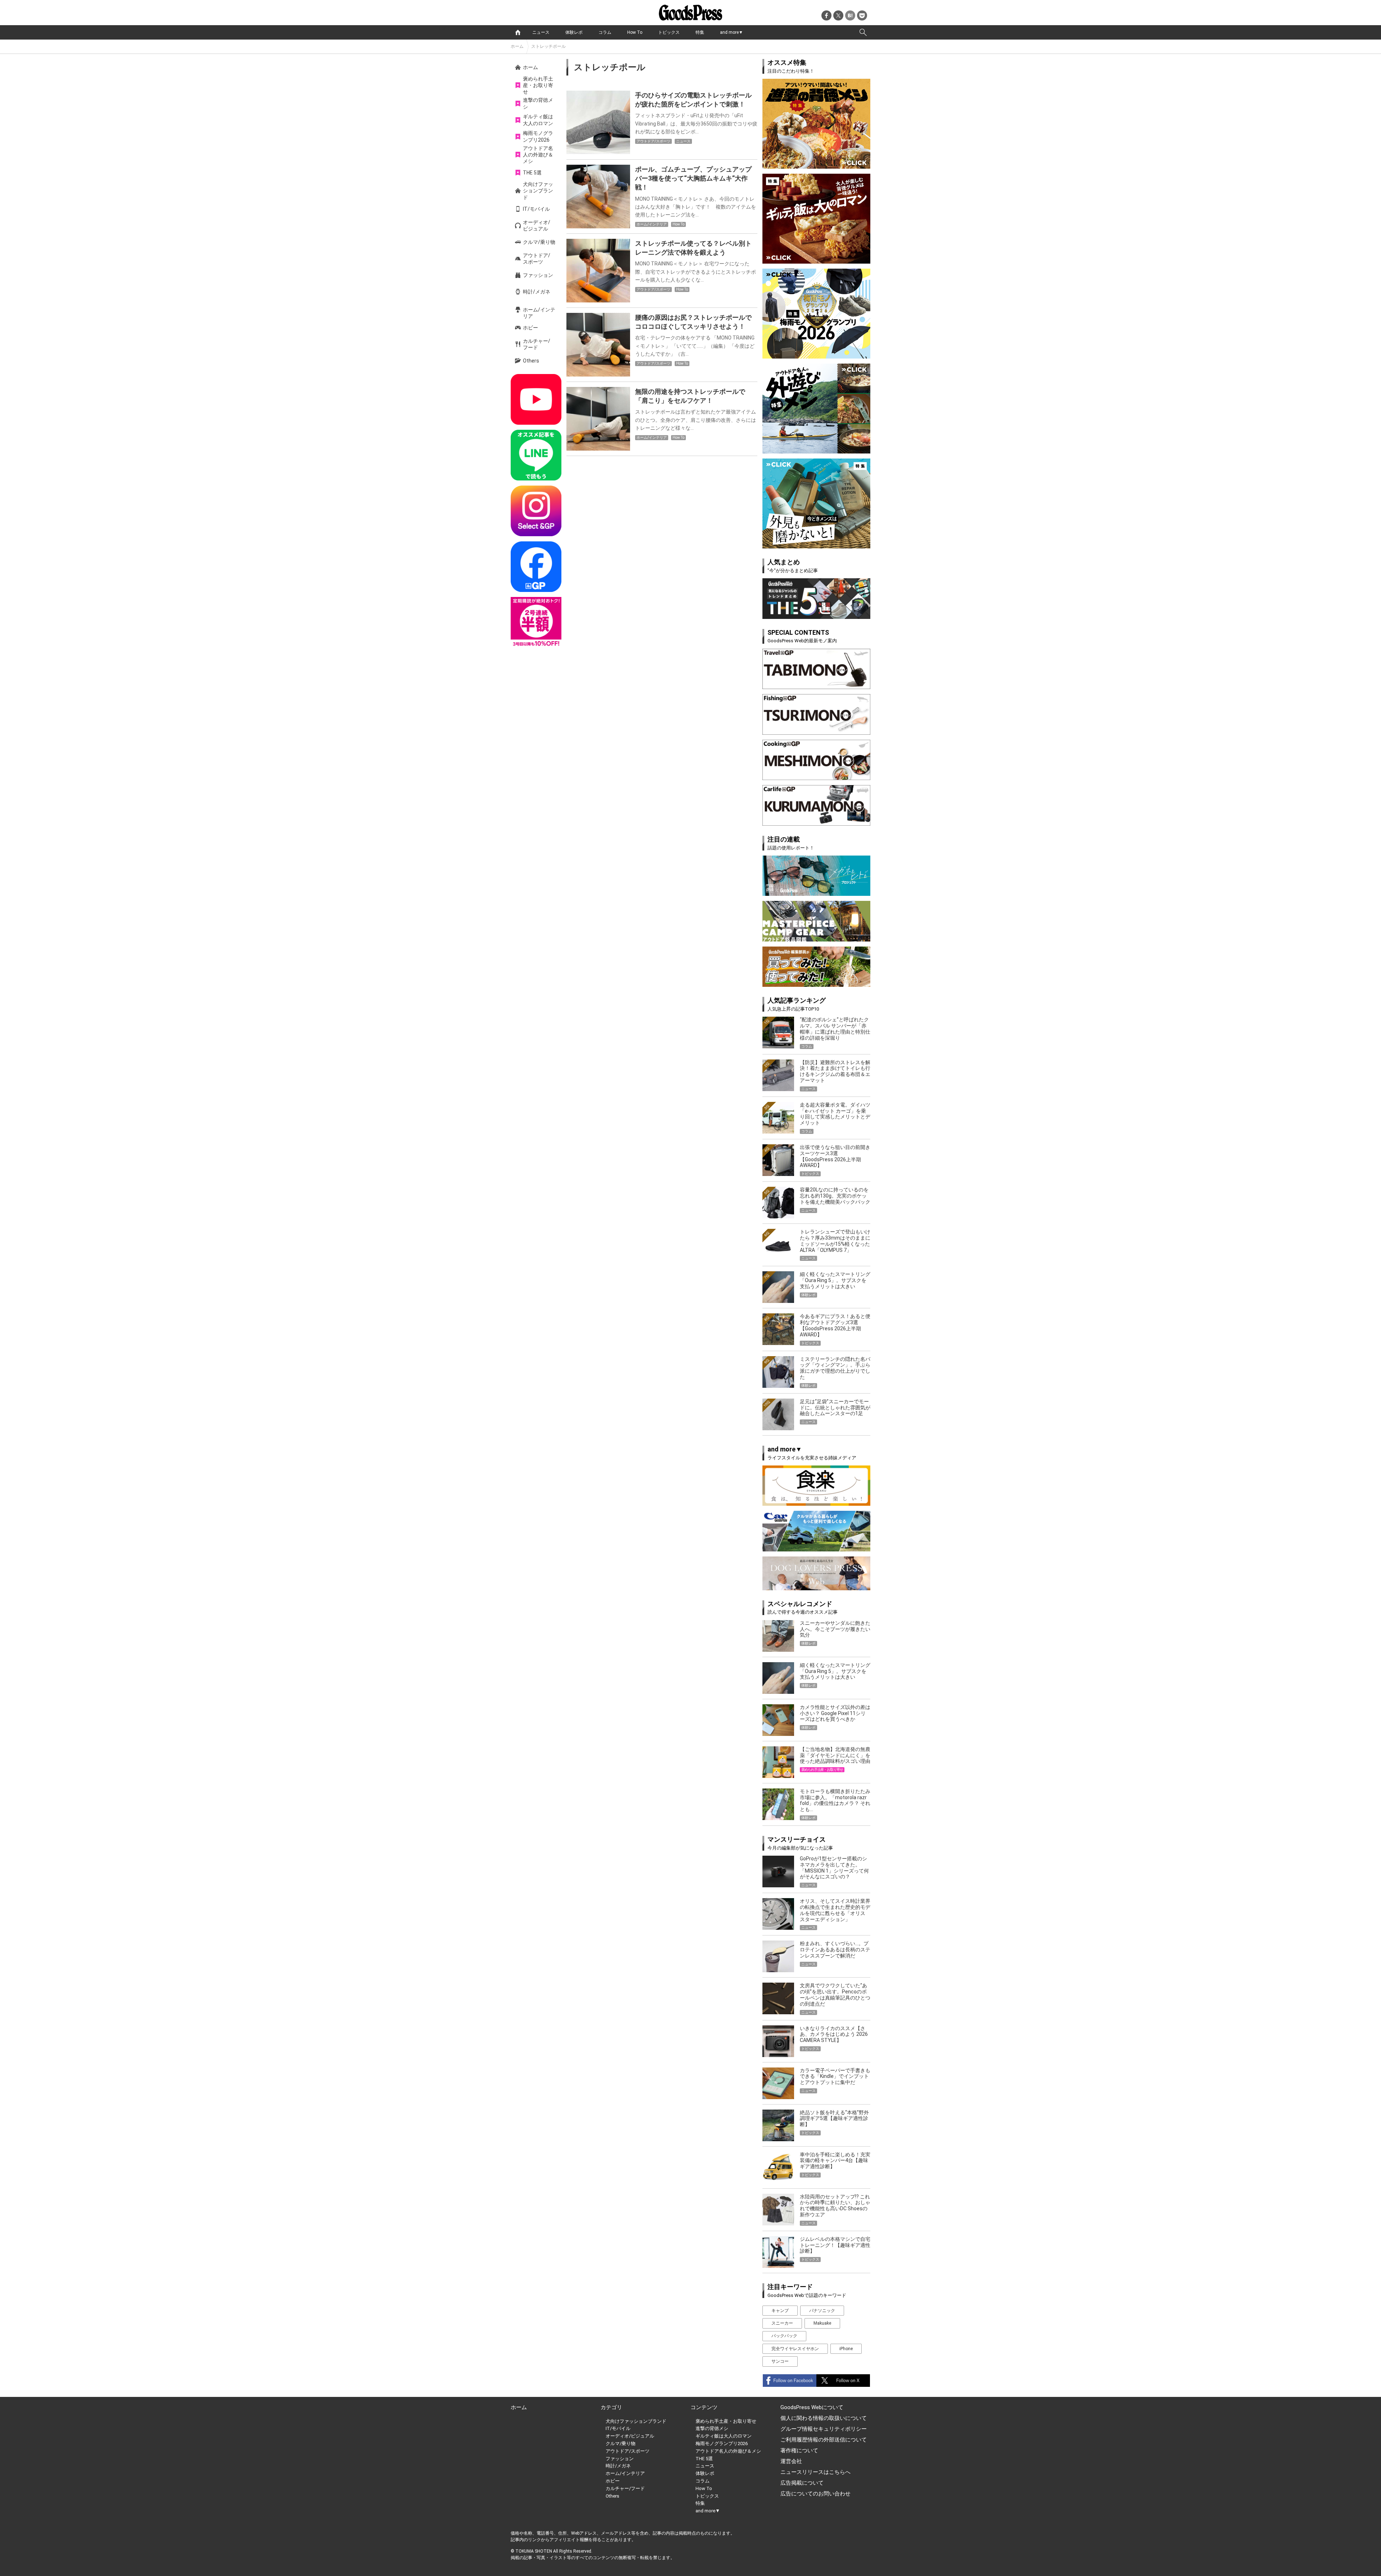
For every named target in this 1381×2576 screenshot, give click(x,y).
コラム (605, 32)
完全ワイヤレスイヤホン (795, 2349)
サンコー (780, 2361)
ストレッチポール (548, 46)
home (518, 32)
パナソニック (822, 2311)
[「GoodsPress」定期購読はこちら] (536, 622)
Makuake (822, 2323)
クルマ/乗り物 (539, 242)
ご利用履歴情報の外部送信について (824, 2440)
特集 (700, 32)
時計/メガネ (537, 292)
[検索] (863, 32)
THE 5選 (532, 173)
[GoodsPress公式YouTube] (536, 399)
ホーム (517, 46)
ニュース (541, 32)
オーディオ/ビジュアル (537, 225)
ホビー (530, 328)
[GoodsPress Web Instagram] (536, 511)
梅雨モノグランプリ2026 (538, 136)
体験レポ (574, 32)
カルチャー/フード (537, 344)
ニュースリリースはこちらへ (815, 2472)
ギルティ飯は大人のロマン (538, 120)
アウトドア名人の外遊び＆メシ (538, 155)
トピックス (669, 32)
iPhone (846, 2349)
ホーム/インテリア (539, 313)
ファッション (538, 275)
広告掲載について (802, 2483)
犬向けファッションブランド (538, 191)
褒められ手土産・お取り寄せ (538, 85)
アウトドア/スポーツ (537, 259)
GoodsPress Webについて (812, 2407)
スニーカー (782, 2323)
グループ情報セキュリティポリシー (824, 2429)
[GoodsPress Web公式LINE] (536, 455)
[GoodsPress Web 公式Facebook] (536, 567)
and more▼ (731, 32)
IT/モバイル (536, 209)
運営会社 (791, 2461)
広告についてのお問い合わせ (815, 2494)
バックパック (784, 2336)
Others (531, 361)
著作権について (799, 2450)
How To (635, 32)
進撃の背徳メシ (538, 103)
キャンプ (780, 2311)
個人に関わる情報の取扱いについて (824, 2418)
